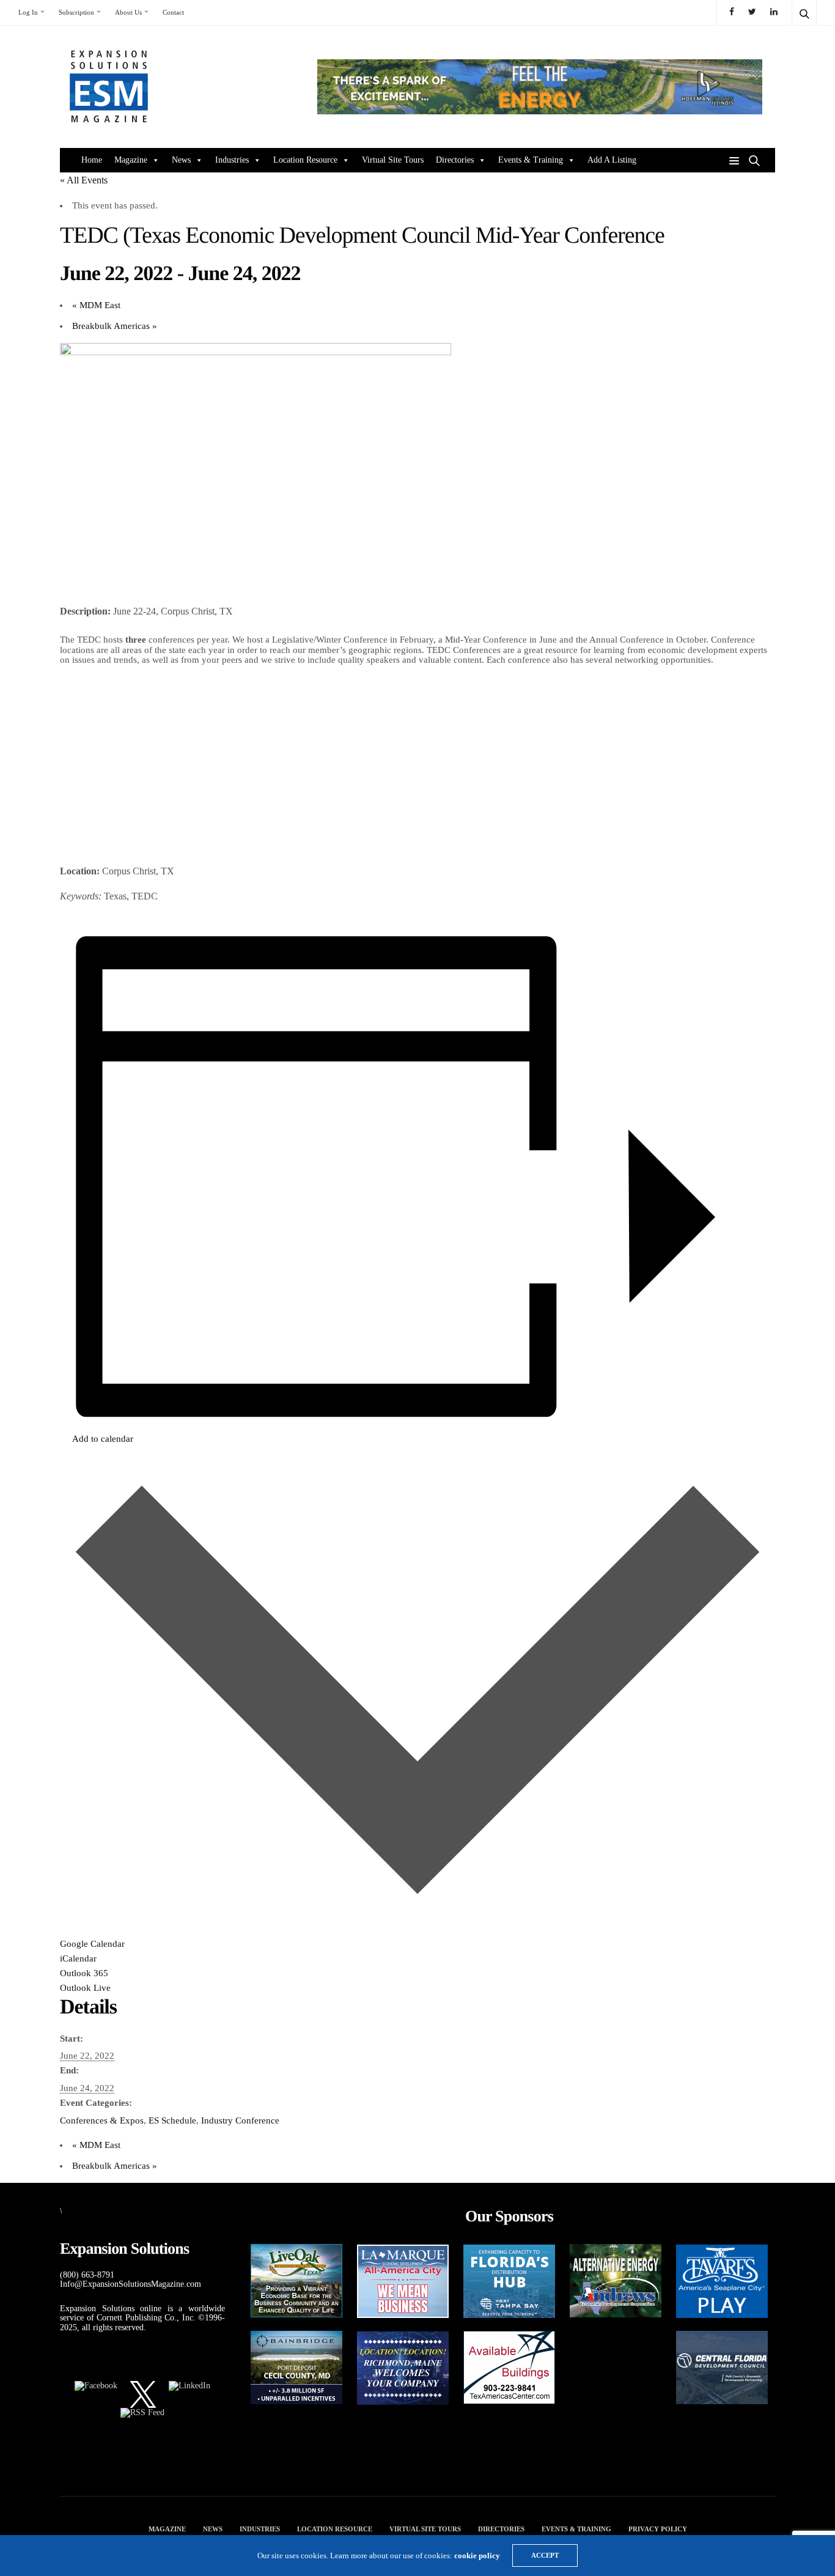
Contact (173, 12)
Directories (455, 160)
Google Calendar (92, 1944)
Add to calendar (103, 1439)
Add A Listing (612, 160)
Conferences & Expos (102, 2120)
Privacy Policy (658, 2529)
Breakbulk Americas (115, 326)
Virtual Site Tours (393, 160)
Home (92, 160)
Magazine (131, 160)
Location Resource (305, 160)
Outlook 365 (84, 1973)
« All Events (84, 180)
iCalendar (78, 1958)
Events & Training (531, 160)
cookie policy (477, 2556)
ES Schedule (172, 2120)
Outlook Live (85, 1988)
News (181, 160)
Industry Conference (240, 2120)
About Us (128, 12)
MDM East (96, 305)
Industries (232, 160)
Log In (28, 12)
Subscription (76, 12)
